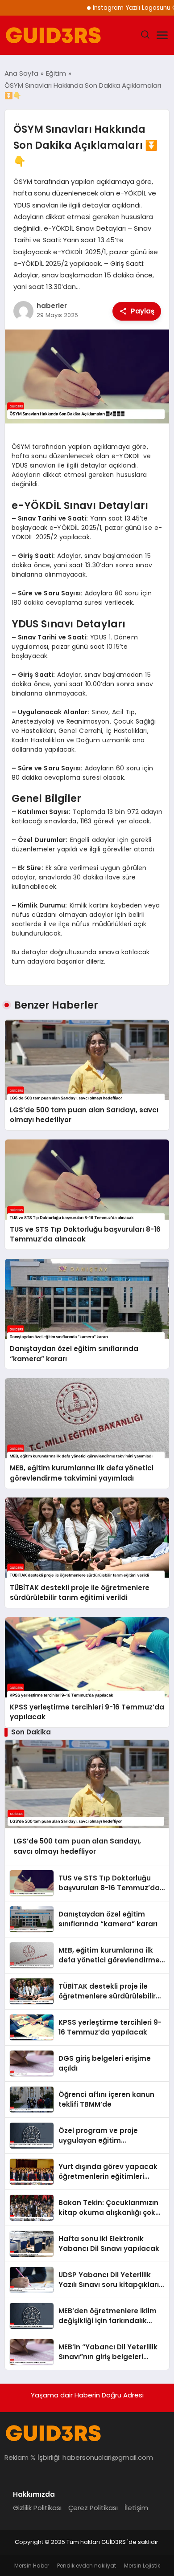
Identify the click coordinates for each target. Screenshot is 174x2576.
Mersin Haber (32, 2566)
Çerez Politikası (93, 2508)
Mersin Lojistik (142, 2566)
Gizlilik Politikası (37, 2508)
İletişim (136, 2508)
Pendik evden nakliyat (87, 2566)
